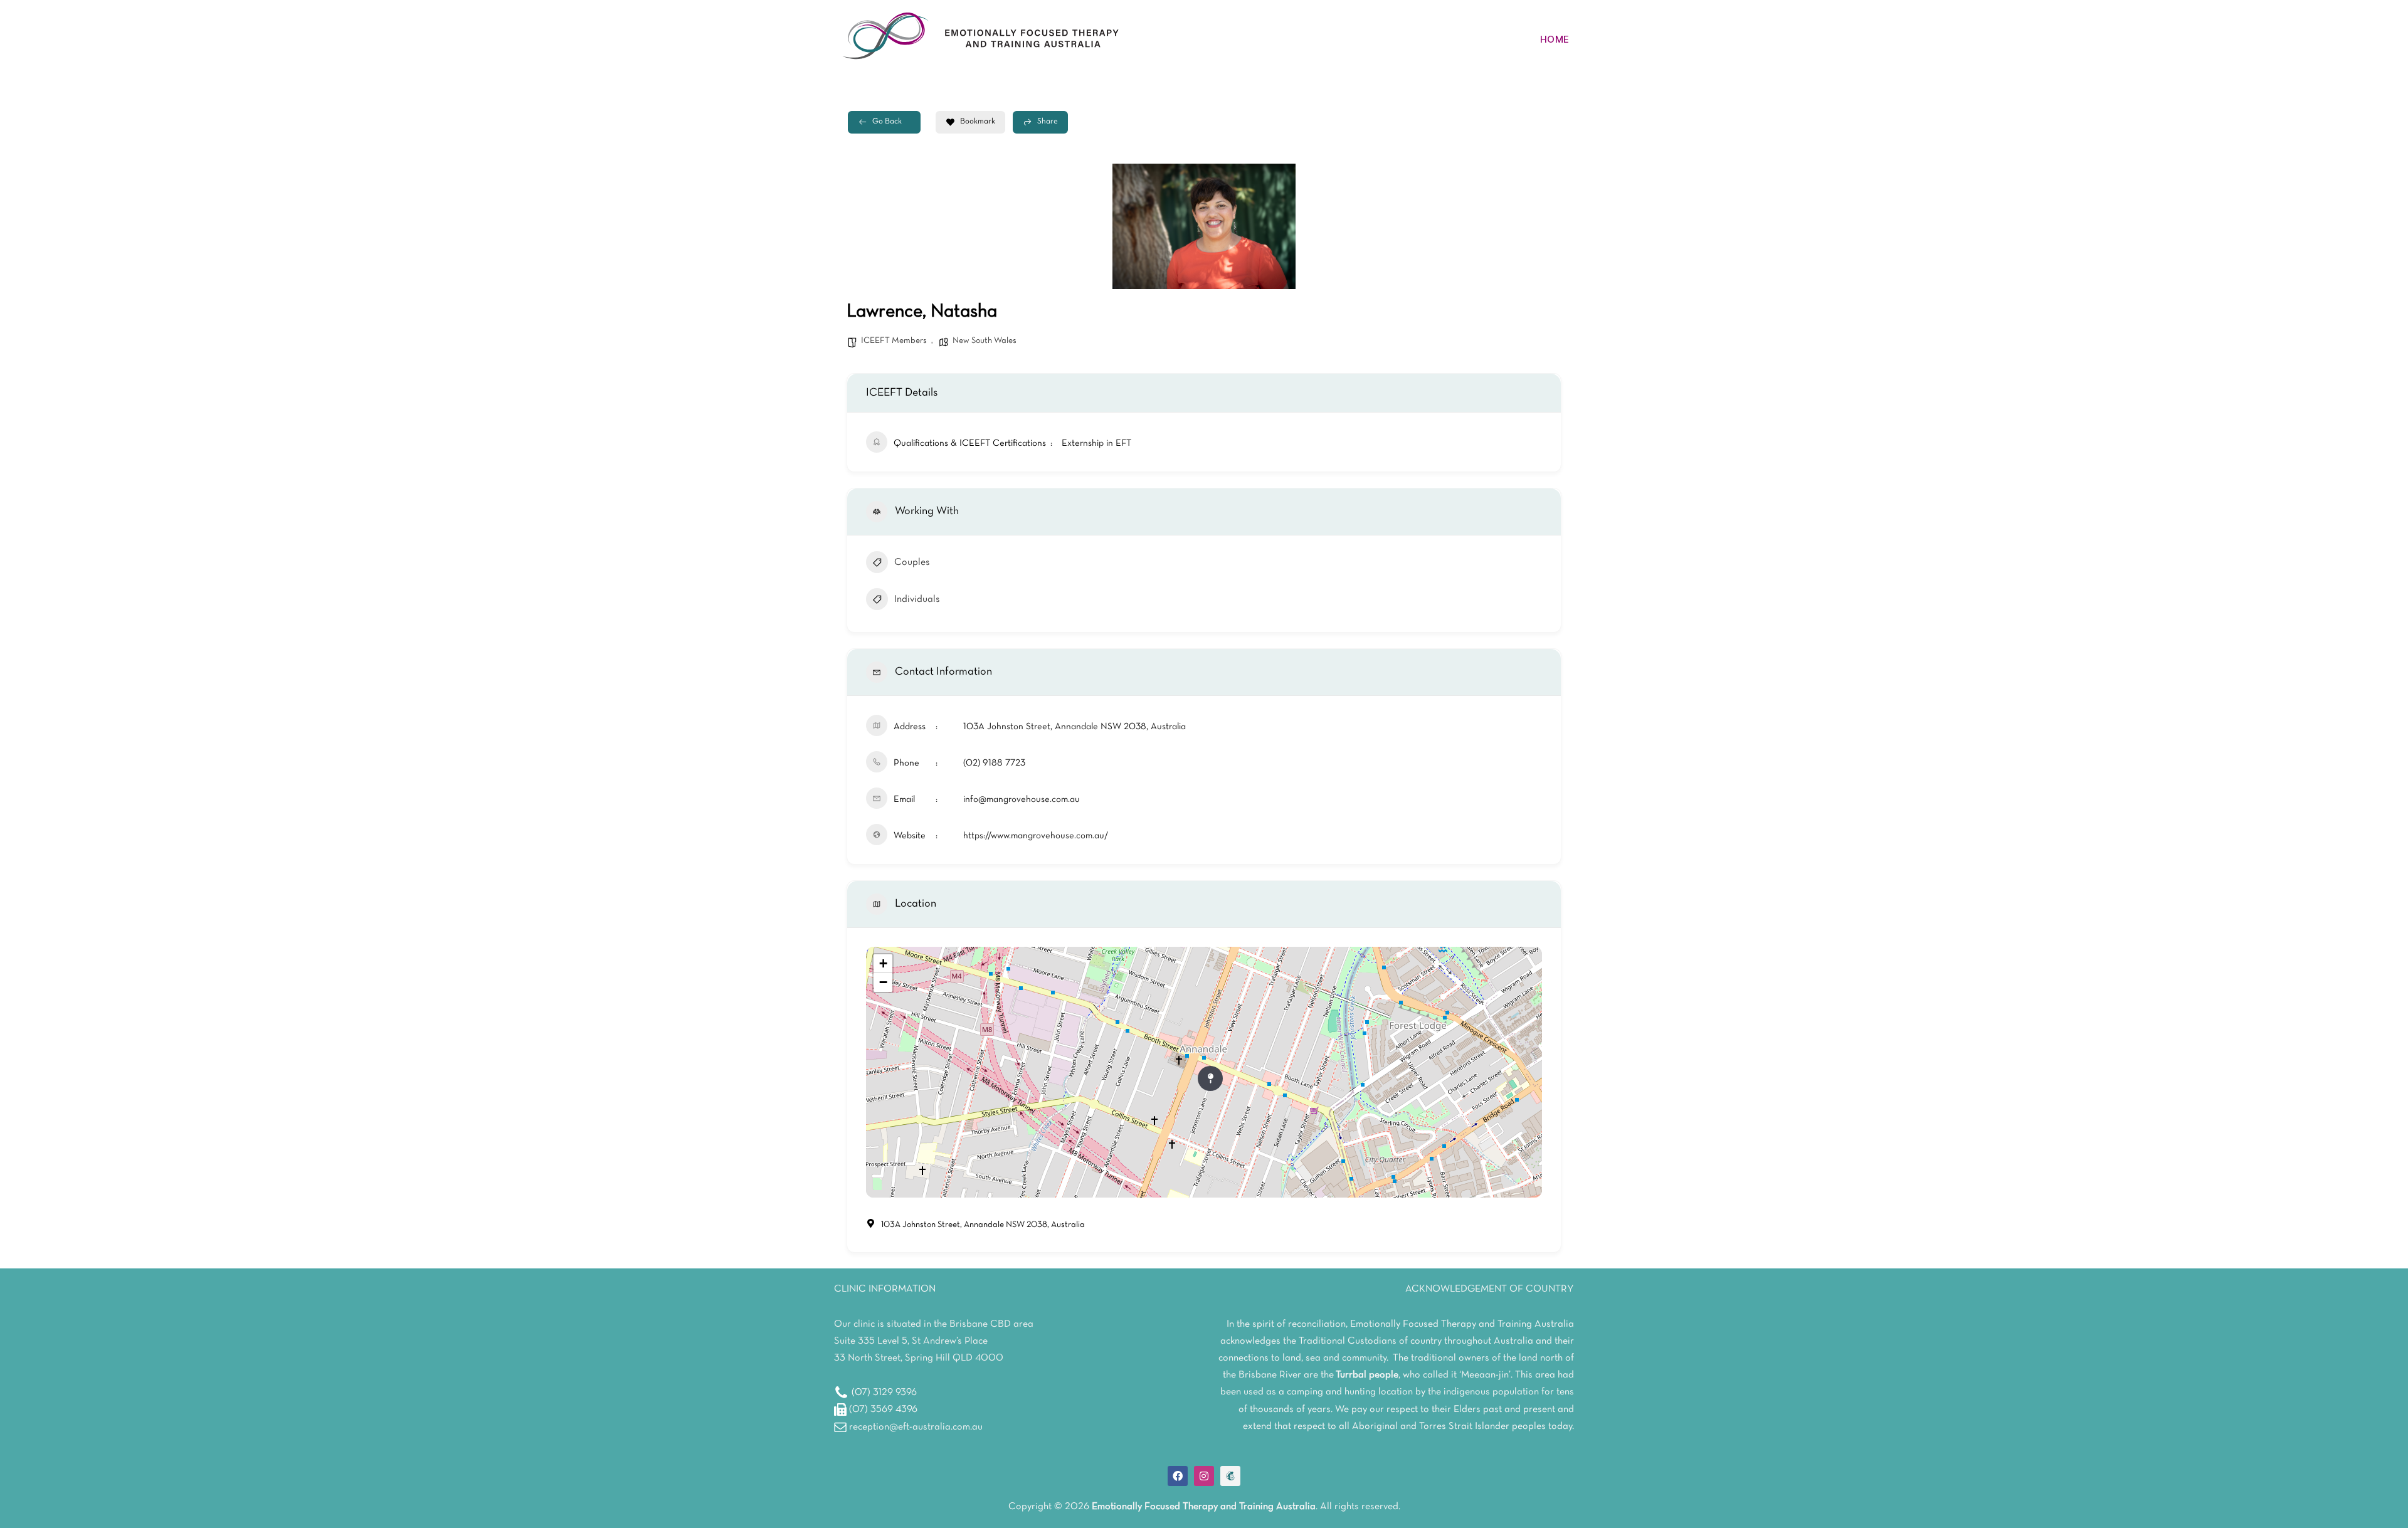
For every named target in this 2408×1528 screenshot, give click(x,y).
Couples (912, 562)
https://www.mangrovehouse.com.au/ (1036, 836)
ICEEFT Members (894, 341)
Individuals (917, 599)
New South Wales (985, 341)
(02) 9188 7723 (994, 763)
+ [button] (883, 963)
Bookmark (978, 122)
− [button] (883, 982)
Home (1555, 39)
